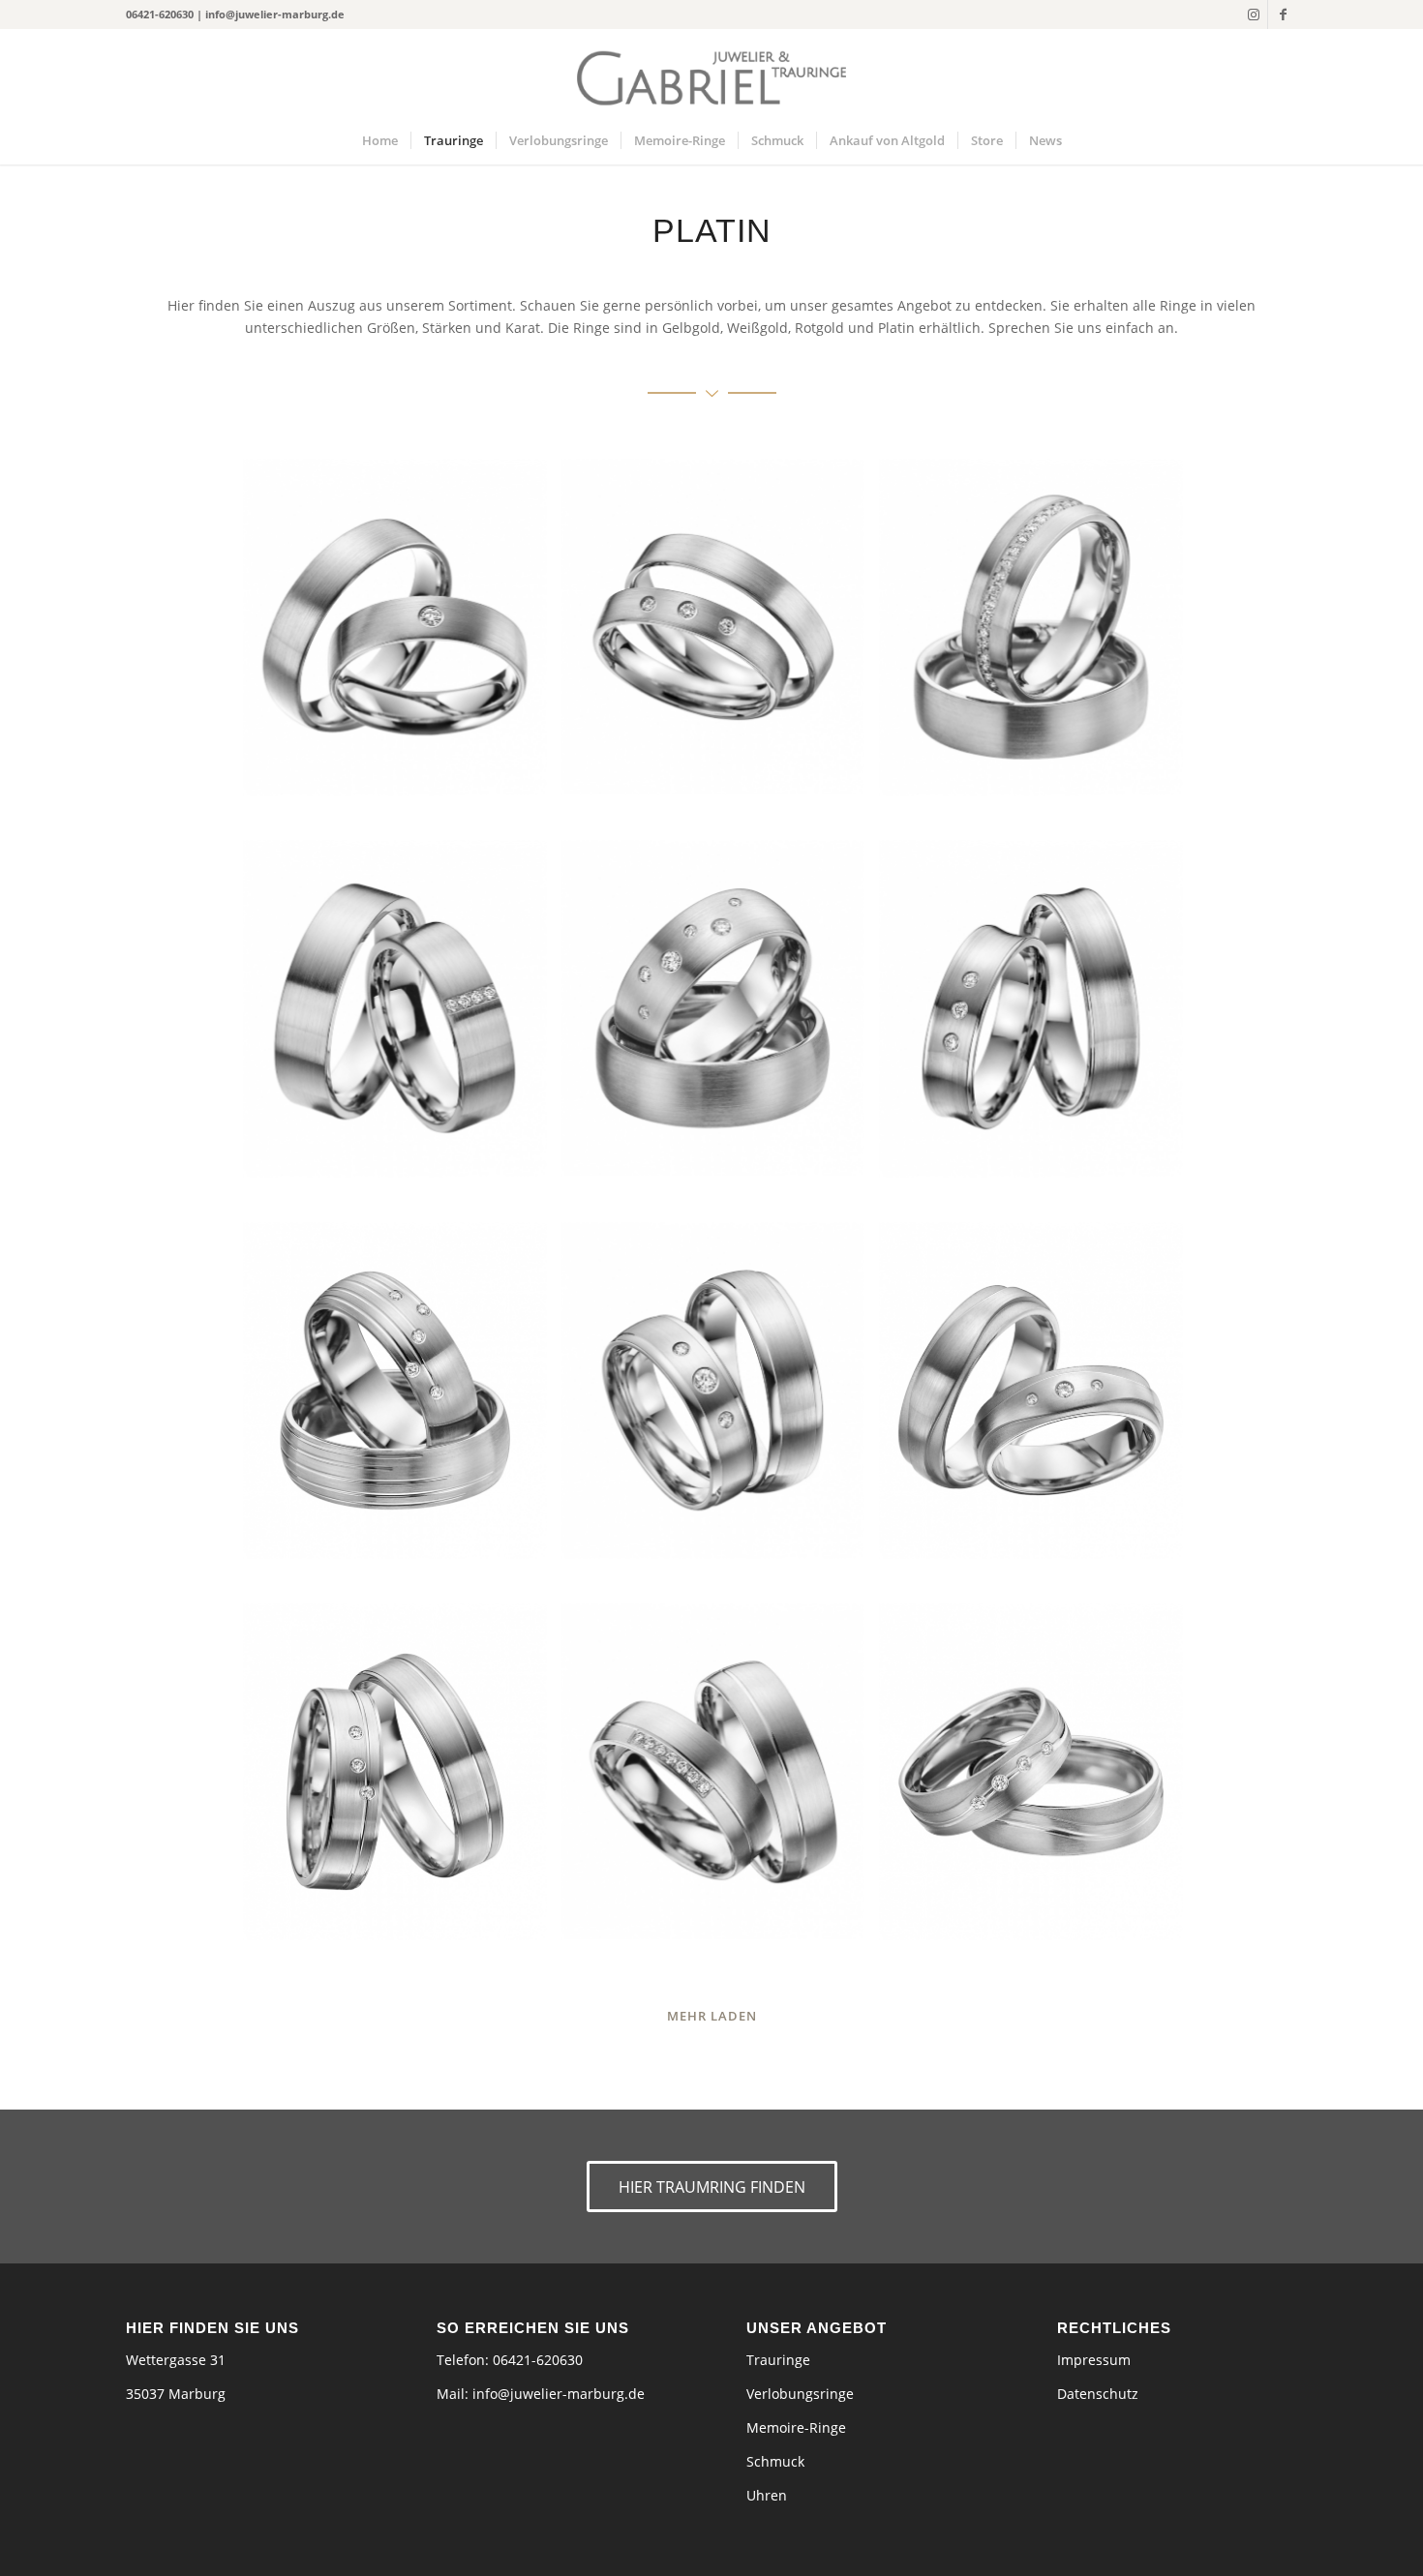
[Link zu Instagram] (1253, 15)
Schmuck (775, 2461)
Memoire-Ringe (796, 2427)
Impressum (1094, 2360)
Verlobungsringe (800, 2394)
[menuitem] (380, 140)
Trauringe (778, 2360)
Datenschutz (1098, 2394)
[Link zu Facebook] (1283, 15)
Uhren (767, 2495)
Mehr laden (712, 2016)
